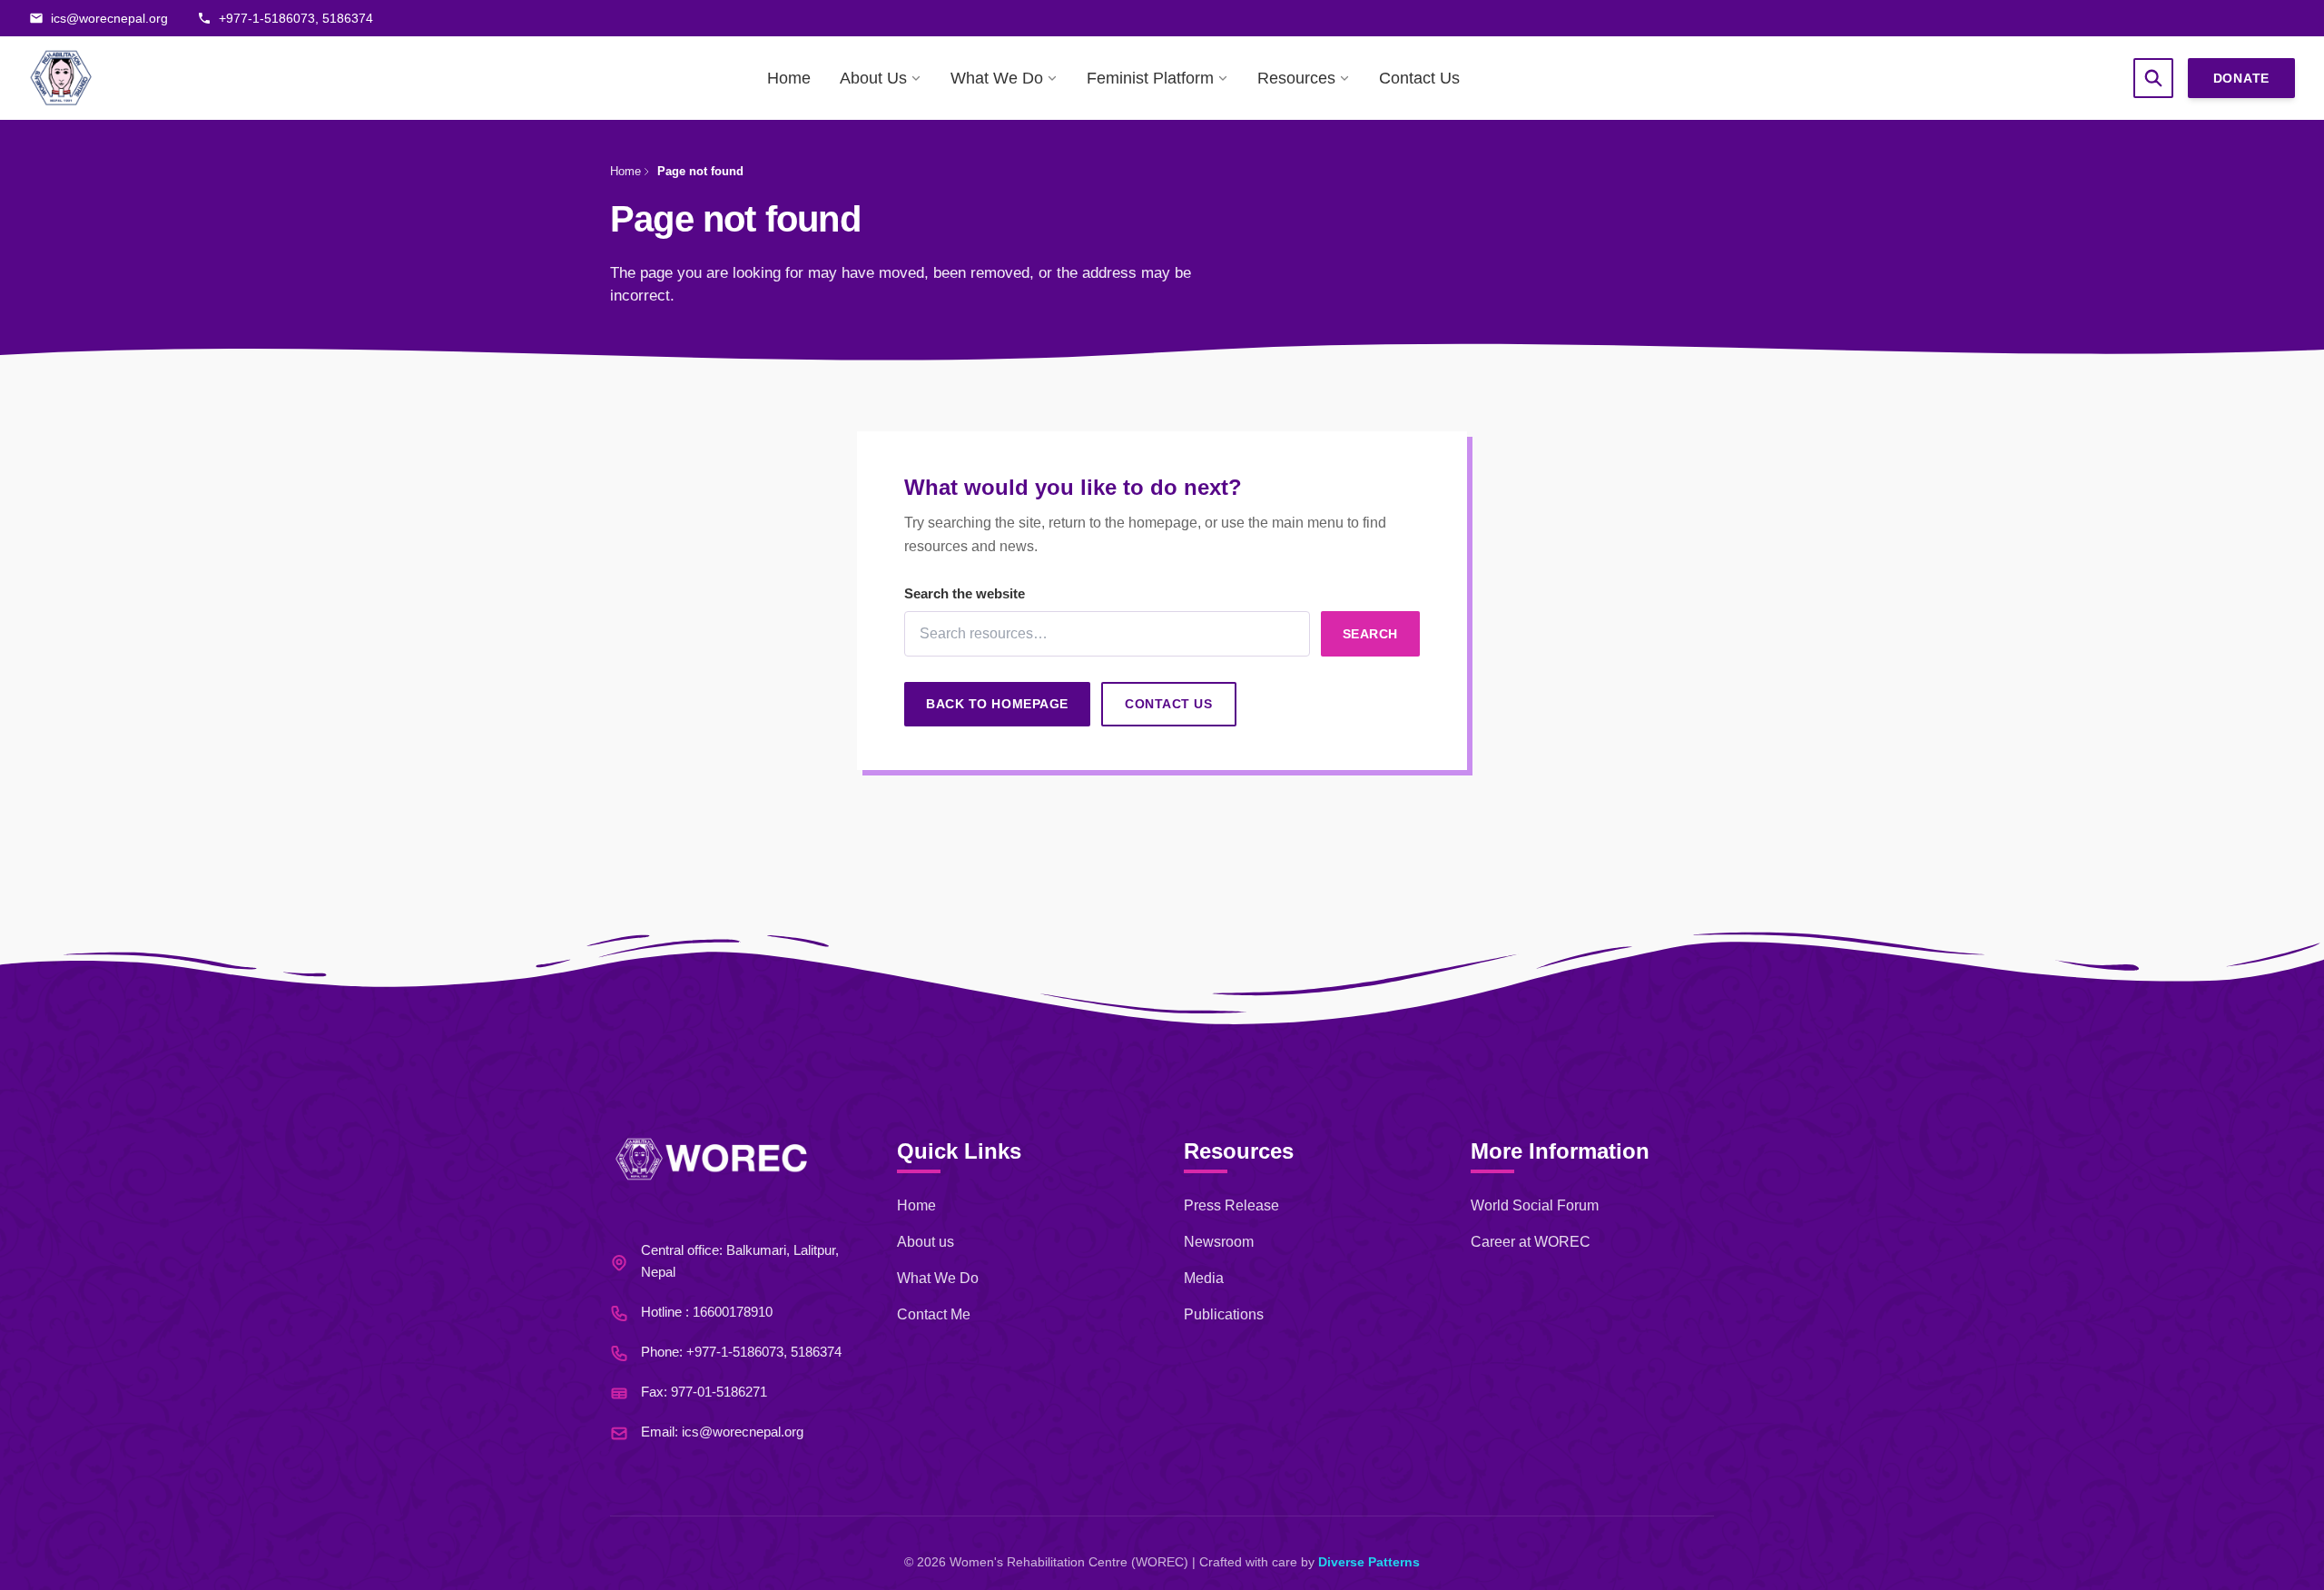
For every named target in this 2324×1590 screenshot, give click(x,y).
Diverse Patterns (1369, 1562)
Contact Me (934, 1314)
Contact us (1169, 704)
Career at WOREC (1531, 1242)
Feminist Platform (1150, 78)
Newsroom (1219, 1242)
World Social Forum (1535, 1205)
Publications (1224, 1314)
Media (1204, 1278)
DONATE (2241, 78)
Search (1370, 634)
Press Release (1231, 1205)
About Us (873, 78)
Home (789, 78)
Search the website (965, 593)
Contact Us (1419, 78)
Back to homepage (997, 704)
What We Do (997, 78)
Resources (1296, 78)
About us (926, 1242)
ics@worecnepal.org (743, 1432)
